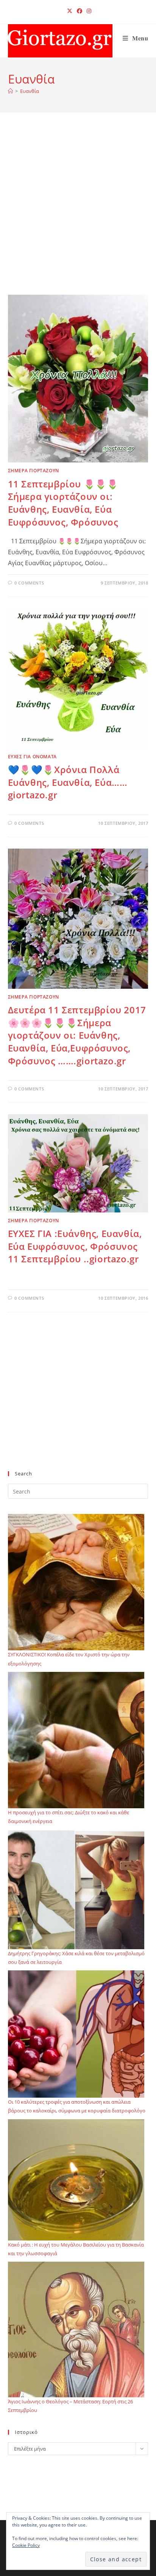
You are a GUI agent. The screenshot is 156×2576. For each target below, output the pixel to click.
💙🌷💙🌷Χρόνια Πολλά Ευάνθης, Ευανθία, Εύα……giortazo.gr (68, 782)
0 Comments (29, 583)
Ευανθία (30, 91)
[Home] (10, 91)
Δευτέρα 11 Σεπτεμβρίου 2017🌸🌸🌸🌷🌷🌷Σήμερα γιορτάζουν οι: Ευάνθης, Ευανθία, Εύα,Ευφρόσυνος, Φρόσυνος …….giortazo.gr (77, 1035)
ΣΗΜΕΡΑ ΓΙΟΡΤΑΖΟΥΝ (34, 471)
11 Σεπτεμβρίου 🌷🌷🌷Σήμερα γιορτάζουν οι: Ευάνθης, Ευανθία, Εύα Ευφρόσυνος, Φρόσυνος (63, 503)
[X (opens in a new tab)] (70, 11)
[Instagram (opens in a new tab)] (88, 11)
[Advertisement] (78, 213)
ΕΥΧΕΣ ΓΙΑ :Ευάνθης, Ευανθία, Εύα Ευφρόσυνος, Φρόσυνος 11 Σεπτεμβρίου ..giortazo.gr (75, 1246)
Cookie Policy (26, 2545)
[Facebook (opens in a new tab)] (80, 11)
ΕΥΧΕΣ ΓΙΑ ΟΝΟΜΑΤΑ (32, 757)
